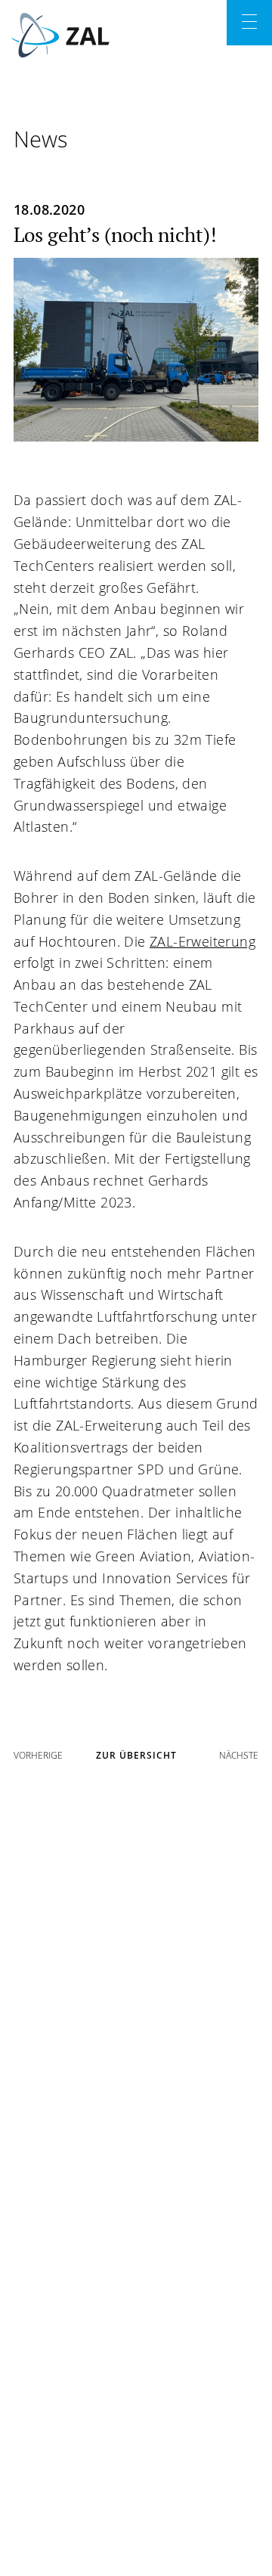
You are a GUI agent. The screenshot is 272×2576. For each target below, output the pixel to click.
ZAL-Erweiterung (202, 941)
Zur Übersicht (136, 1755)
